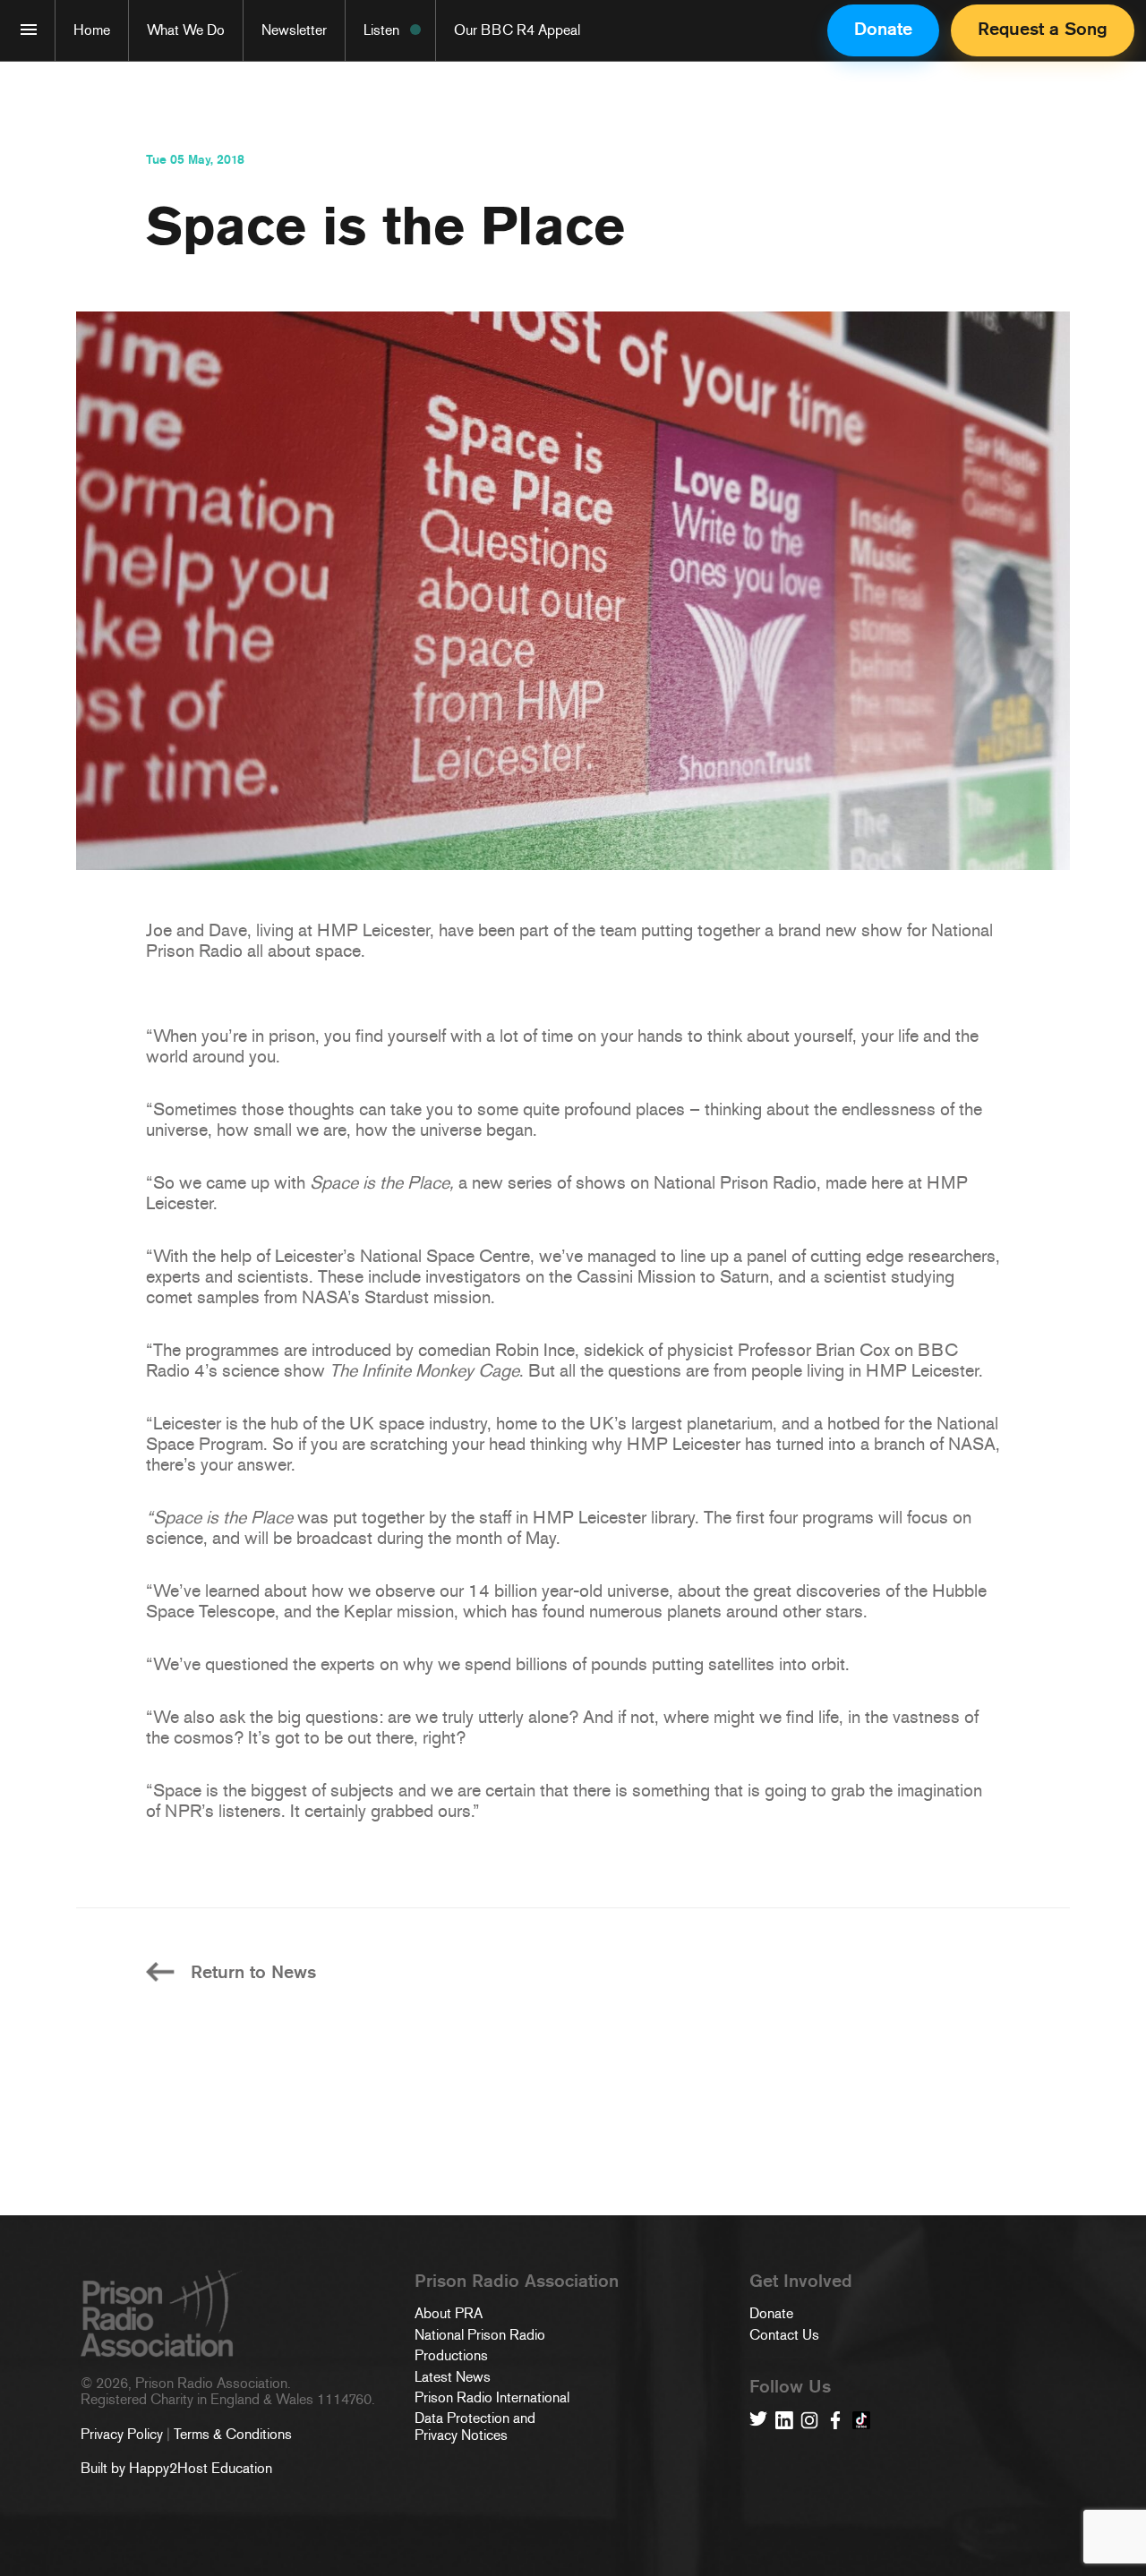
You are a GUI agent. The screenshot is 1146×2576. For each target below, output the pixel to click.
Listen (381, 30)
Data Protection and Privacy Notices (475, 2427)
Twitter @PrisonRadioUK (758, 2420)
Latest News (453, 2377)
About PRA (449, 2314)
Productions (451, 2356)
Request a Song (1043, 29)
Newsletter (294, 30)
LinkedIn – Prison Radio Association (784, 2420)
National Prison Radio (480, 2335)
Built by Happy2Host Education (176, 2468)
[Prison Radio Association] (29, 30)
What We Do (186, 30)
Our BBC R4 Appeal (517, 30)
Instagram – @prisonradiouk (809, 2420)
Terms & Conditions (233, 2434)
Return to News (253, 1972)
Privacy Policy (122, 2434)
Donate (883, 29)
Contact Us (784, 2335)
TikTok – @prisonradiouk (861, 2420)
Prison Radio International (492, 2398)
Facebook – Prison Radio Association (835, 2420)
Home (92, 30)
